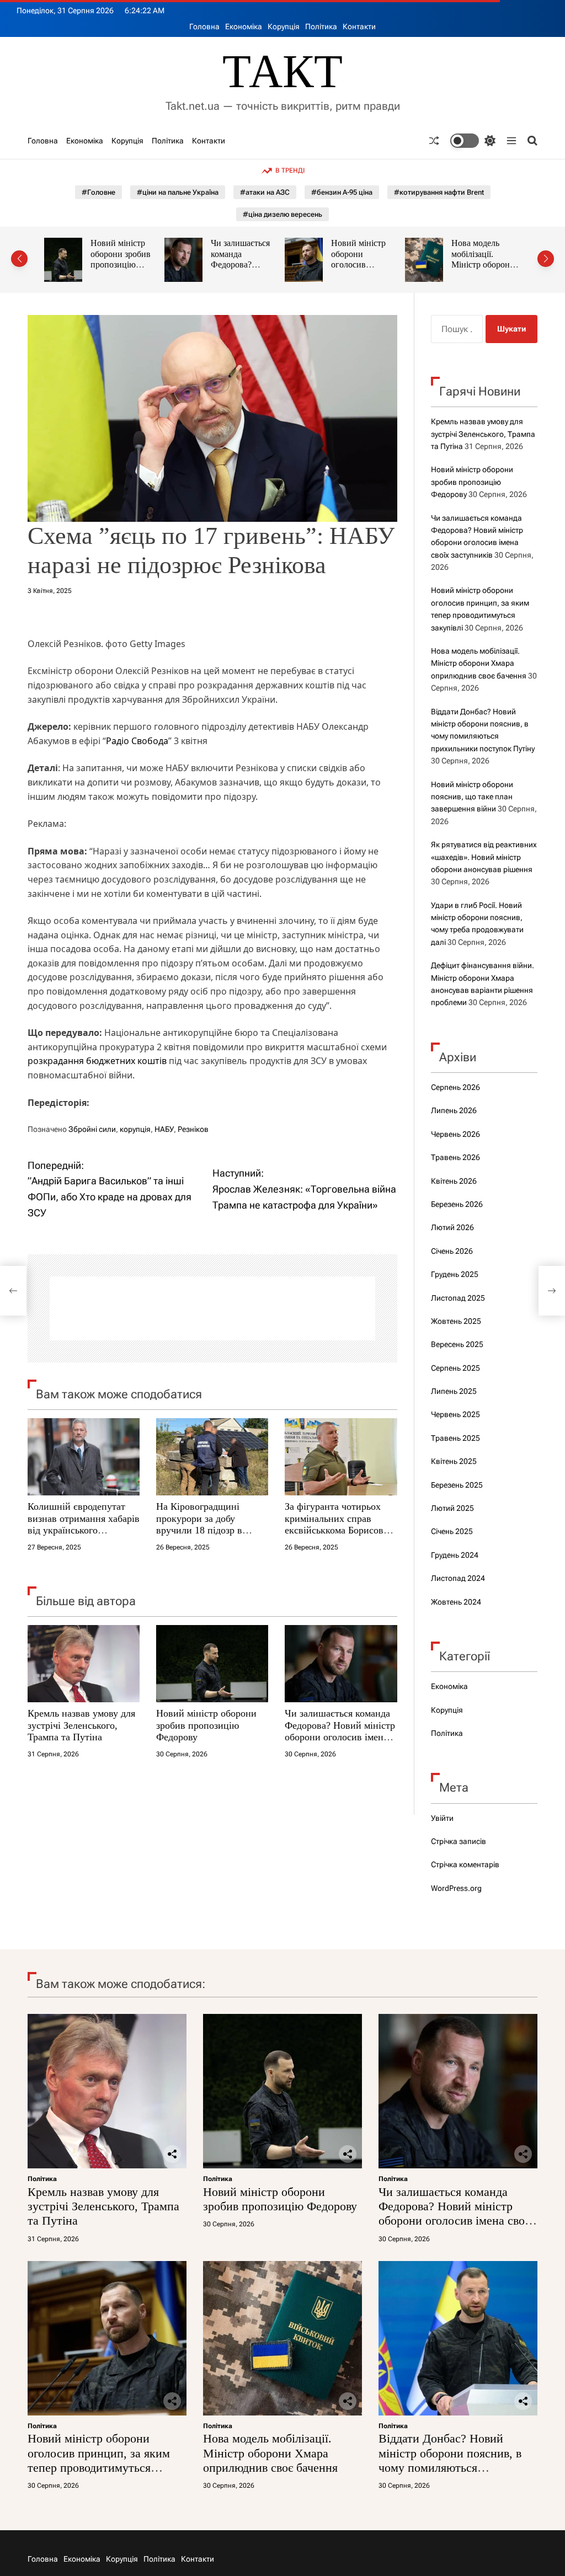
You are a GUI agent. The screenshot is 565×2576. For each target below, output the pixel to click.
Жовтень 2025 (456, 1321)
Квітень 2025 (454, 1461)
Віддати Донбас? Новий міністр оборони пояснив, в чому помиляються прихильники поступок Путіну (450, 2468)
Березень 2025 (457, 1485)
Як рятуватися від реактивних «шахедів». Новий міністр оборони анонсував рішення (484, 857)
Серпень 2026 (455, 1087)
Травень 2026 (455, 1157)
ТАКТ (282, 71)
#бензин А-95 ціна (342, 192)
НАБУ (164, 1129)
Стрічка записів (459, 1841)
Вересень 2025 (457, 1344)
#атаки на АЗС (265, 192)
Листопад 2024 (458, 1578)
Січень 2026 (452, 1251)
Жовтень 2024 (456, 1602)
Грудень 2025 (455, 1274)
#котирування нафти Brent (439, 192)
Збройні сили (92, 1129)
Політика (321, 26)
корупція (135, 1129)
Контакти (359, 26)
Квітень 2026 (454, 1181)
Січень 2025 (452, 1531)
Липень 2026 (454, 1110)
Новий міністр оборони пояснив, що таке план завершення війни (472, 797)
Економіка (244, 26)
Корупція (284, 26)
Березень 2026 (457, 1204)
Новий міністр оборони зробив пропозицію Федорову (206, 1725)
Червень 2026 (455, 1134)
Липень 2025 (454, 1391)
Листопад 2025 (458, 1298)
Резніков (193, 1129)
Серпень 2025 (455, 1368)
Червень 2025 (455, 1414)
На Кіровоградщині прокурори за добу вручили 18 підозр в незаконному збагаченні (207, 1524)
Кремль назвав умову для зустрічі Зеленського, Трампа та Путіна (81, 1725)
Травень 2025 (455, 1438)
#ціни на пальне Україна (178, 192)
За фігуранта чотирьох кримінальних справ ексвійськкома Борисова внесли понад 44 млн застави (336, 1530)
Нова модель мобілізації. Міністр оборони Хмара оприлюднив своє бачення (479, 663)
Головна (204, 26)
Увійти (442, 1818)
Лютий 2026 (452, 1227)
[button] (19, 259)
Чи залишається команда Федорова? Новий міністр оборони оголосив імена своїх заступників (340, 1731)
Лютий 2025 (452, 1508)
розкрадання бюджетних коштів (97, 1061)
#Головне (98, 192)
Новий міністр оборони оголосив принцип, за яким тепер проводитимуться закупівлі (99, 2460)
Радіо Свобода (137, 741)
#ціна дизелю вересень (282, 214)
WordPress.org (456, 1888)
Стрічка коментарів (465, 1864)
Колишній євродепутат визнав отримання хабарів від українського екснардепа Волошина (84, 1524)
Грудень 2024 (455, 1555)
